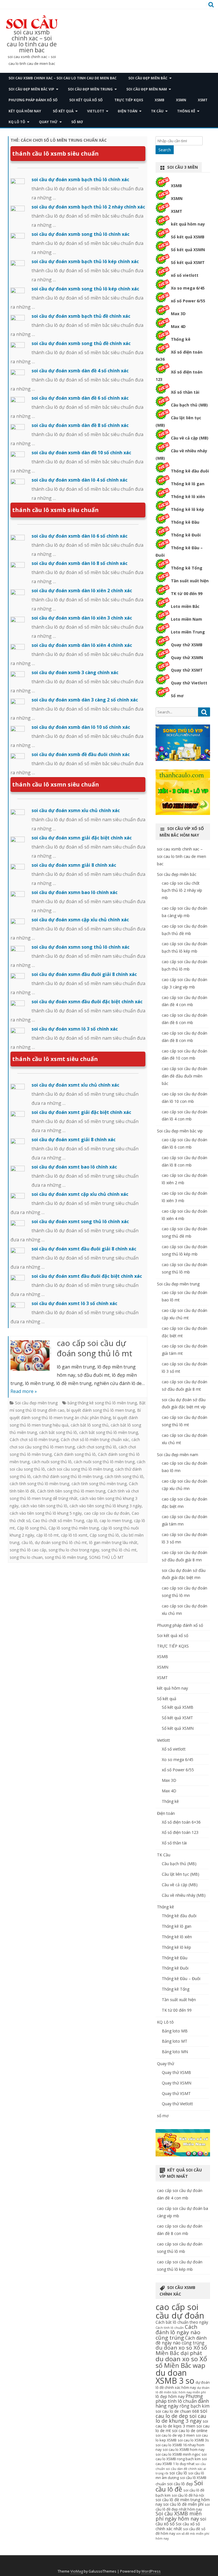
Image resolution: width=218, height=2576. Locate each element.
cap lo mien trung (116, 1521)
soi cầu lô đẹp (180, 2484)
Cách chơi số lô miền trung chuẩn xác (95, 1439)
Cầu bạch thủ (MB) (189, 405)
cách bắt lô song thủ (90, 1425)
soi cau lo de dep (181, 2413)
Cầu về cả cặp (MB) (190, 438)
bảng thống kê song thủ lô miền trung (102, 1403)
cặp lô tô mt (48, 1535)
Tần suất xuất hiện (190, 581)
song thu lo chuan (26, 1557)
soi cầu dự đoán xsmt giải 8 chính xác (74, 1140)
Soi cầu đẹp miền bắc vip (31, 89)
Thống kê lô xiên (188, 497)
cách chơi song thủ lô (97, 1447)
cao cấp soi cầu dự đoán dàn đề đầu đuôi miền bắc (185, 1076)
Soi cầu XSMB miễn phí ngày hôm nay (179, 2516)
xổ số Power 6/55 (188, 301)
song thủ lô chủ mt (119, 1550)
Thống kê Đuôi (186, 535)
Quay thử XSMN (187, 658)
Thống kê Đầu (185, 522)
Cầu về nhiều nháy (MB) (184, 1895)
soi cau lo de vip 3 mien (175, 2435)
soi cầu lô (178, 2473)
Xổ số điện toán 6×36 (181, 1822)
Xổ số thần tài (185, 392)
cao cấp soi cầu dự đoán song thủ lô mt (95, 1348)
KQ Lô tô (17, 122)
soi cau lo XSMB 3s (193, 2440)
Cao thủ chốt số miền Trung (58, 1521)
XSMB (160, 100)
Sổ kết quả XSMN (188, 250)
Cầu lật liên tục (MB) (181, 1874)
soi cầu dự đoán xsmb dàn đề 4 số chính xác (80, 371)
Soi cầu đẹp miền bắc (148, 78)
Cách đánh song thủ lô (75, 1454)
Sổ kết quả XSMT (188, 262)
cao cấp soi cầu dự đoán (107, 1513)
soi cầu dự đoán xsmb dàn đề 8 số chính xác (80, 425)
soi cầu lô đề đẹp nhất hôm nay (183, 2507)
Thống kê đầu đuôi (190, 471)
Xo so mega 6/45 (188, 288)
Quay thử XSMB (187, 645)
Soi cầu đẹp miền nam (147, 89)
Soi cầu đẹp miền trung (90, 89)
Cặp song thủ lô (104, 1535)
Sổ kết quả (63, 111)
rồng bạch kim (194, 2406)
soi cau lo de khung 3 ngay (181, 2418)
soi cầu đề (192, 2529)
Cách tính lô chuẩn (170, 2328)
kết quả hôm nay (25, 111)
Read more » (24, 1391)
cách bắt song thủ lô (58, 1432)
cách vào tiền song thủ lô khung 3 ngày (106, 1506)
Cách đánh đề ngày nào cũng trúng (181, 2340)
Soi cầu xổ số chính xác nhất (178, 2526)
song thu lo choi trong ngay (74, 1550)
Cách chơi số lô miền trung (34, 1439)
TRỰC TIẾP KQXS (129, 100)
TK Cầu (157, 111)
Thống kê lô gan (188, 484)
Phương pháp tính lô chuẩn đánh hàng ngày (182, 2401)
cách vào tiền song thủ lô (44, 1506)
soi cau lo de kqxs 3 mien (182, 2424)
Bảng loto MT (175, 2041)
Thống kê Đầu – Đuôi (181, 1979)
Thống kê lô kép (187, 509)
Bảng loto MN (175, 2052)
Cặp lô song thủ (32, 1528)
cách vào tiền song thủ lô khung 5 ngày (46, 1513)
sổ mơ (77, 122)
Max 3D (178, 314)
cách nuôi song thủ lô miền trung (104, 1462)
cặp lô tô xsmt (74, 1535)
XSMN (181, 100)
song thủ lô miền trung (66, 1557)
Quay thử (48, 122)
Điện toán (128, 111)
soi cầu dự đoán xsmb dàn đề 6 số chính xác (80, 398)
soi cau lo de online (190, 2431)
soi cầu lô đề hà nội (188, 2495)
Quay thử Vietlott (189, 683)
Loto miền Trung (188, 632)
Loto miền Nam (186, 619)
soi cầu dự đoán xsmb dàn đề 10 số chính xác (81, 453)
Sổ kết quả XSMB (188, 237)
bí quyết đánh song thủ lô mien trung (101, 1410)
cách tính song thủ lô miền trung (39, 1484)
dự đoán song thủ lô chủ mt (61, 1542)
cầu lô (27, 1542)
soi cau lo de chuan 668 (177, 2411)
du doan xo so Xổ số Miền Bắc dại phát (181, 2350)
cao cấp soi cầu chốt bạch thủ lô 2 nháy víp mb (182, 890)
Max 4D (178, 326)
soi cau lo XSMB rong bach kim (181, 2457)
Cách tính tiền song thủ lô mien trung (71, 1491)
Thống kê (186, 111)
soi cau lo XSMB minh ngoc (178, 2454)
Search (165, 150)
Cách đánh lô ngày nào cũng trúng (178, 2332)
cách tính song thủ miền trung (99, 1484)
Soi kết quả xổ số (86, 100)
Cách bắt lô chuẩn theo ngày (182, 2322)
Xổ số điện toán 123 (180, 1832)
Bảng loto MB (175, 2031)
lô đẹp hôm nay (170, 2396)
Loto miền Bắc (185, 606)
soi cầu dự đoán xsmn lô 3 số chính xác (75, 1029)
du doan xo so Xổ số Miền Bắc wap (181, 2362)
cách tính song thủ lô (124, 1476)
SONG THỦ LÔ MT (106, 1557)
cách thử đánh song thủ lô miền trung (68, 1476)
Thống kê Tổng (187, 568)
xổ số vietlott (185, 275)
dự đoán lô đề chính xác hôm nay (183, 2385)
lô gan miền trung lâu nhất (113, 1542)
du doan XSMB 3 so (175, 2377)
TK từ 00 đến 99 (187, 594)
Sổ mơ (177, 696)
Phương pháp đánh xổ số (33, 100)
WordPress (151, 2571)
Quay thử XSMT (187, 670)
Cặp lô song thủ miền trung (74, 1528)
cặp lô (92, 1521)
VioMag (77, 2571)
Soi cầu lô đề (179, 2486)
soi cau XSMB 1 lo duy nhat (181, 2461)
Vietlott (96, 111)
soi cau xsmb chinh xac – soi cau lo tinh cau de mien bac (32, 41)
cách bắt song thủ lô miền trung (109, 1432)
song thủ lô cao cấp (28, 1550)
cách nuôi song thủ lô (52, 1462)
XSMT (203, 100)
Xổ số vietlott (174, 1749)
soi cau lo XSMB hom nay (184, 2450)
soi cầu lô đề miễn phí (183, 2504)
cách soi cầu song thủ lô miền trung (80, 1469)
